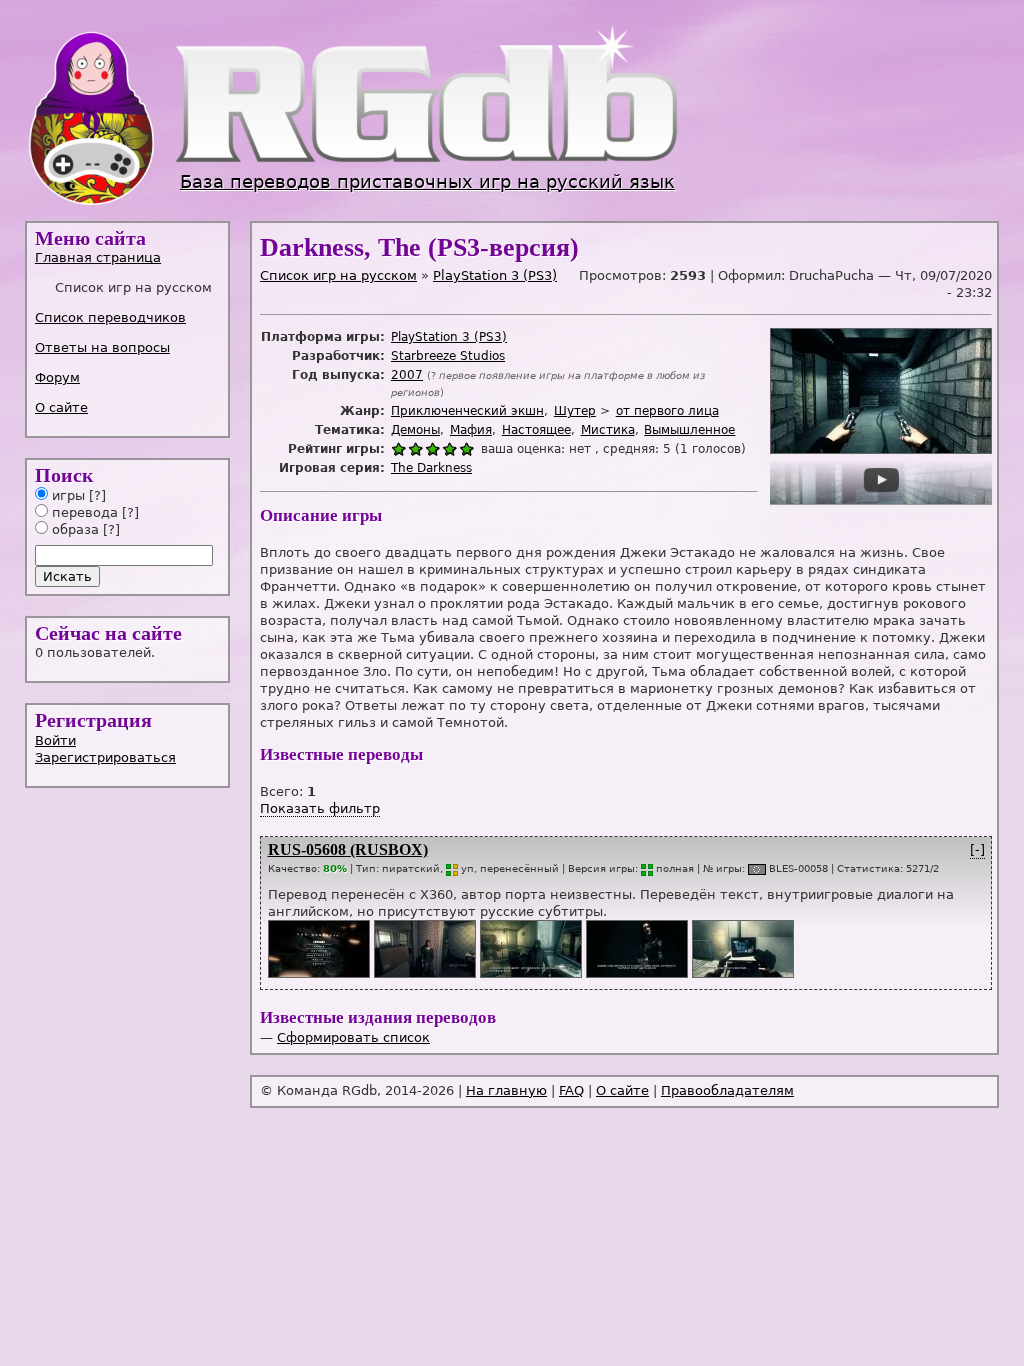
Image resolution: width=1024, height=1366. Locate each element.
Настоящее (536, 430)
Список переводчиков (110, 317)
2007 (407, 375)
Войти (55, 740)
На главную (506, 1090)
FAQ (571, 1090)
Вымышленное (689, 430)
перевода (83, 512)
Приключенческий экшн (467, 411)
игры (66, 495)
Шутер (575, 411)
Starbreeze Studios (448, 356)
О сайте (61, 407)
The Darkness (431, 468)
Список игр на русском (338, 275)
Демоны (415, 430)
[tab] (129, 257)
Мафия (471, 430)
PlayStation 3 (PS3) (495, 275)
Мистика (608, 430)
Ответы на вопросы (102, 347)
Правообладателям (727, 1090)
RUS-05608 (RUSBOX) (348, 849)
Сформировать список (353, 1037)
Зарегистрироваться (105, 757)
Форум (57, 377)
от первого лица (667, 411)
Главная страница (98, 257)
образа (73, 529)
